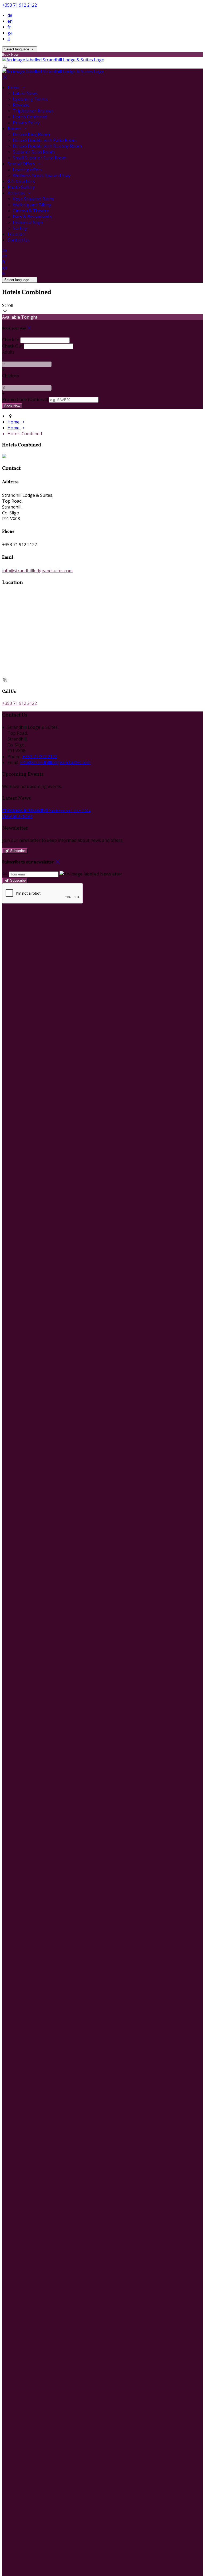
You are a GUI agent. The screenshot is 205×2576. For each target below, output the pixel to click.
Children (11, 376)
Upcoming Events (30, 99)
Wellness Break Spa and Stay (42, 175)
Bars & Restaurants (32, 217)
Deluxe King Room (31, 134)
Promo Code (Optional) (25, 399)
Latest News (25, 93)
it (9, 39)
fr (9, 27)
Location (16, 234)
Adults (8, 352)
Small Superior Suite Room (40, 158)
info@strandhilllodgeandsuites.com (37, 571)
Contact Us (18, 240)
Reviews (21, 105)
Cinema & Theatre (31, 211)
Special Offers (22, 164)
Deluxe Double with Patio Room (45, 140)
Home (14, 87)
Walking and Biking (32, 205)
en (10, 21)
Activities (17, 193)
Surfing (20, 228)
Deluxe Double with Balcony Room (47, 146)
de (10, 15)
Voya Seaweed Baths (33, 199)
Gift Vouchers (21, 181)
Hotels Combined (30, 117)
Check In (11, 340)
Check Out (12, 346)
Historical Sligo (28, 222)
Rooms (15, 129)
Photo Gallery (21, 187)
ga (10, 33)
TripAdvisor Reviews (33, 111)
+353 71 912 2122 (19, 5)
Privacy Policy (26, 123)
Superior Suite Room (34, 152)
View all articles (17, 816)
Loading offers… (29, 170)
